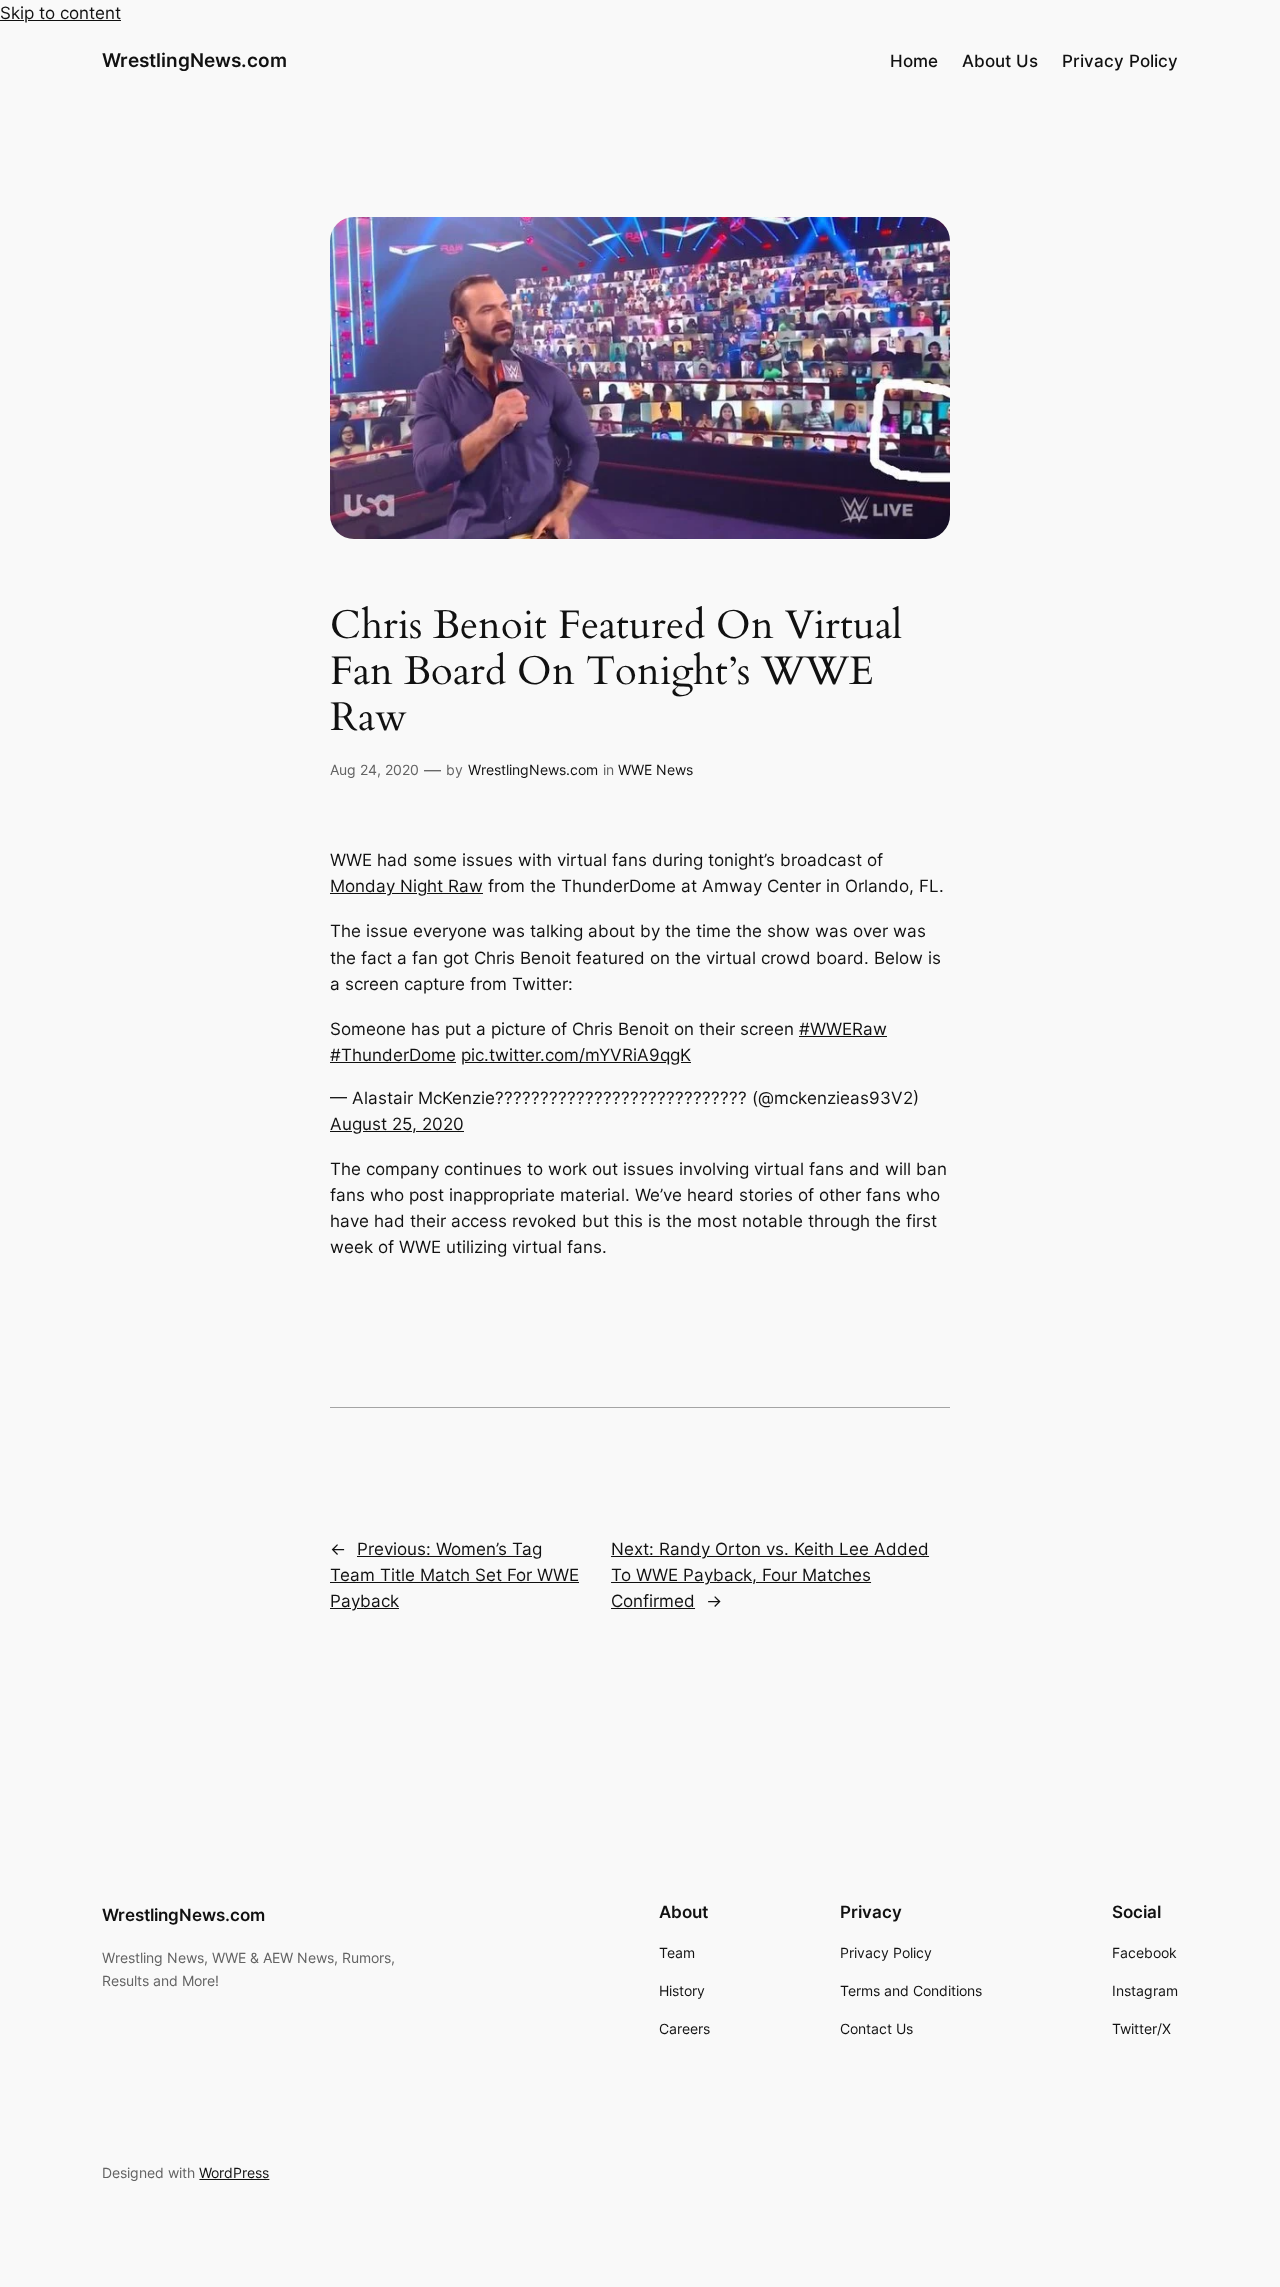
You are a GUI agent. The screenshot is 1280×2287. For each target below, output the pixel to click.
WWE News (655, 769)
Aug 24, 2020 (374, 769)
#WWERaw (843, 1029)
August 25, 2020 (397, 1124)
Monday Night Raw (406, 886)
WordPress (234, 2172)
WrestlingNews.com (194, 60)
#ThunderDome (393, 1055)
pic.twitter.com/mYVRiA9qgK (576, 1055)
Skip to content (60, 13)
